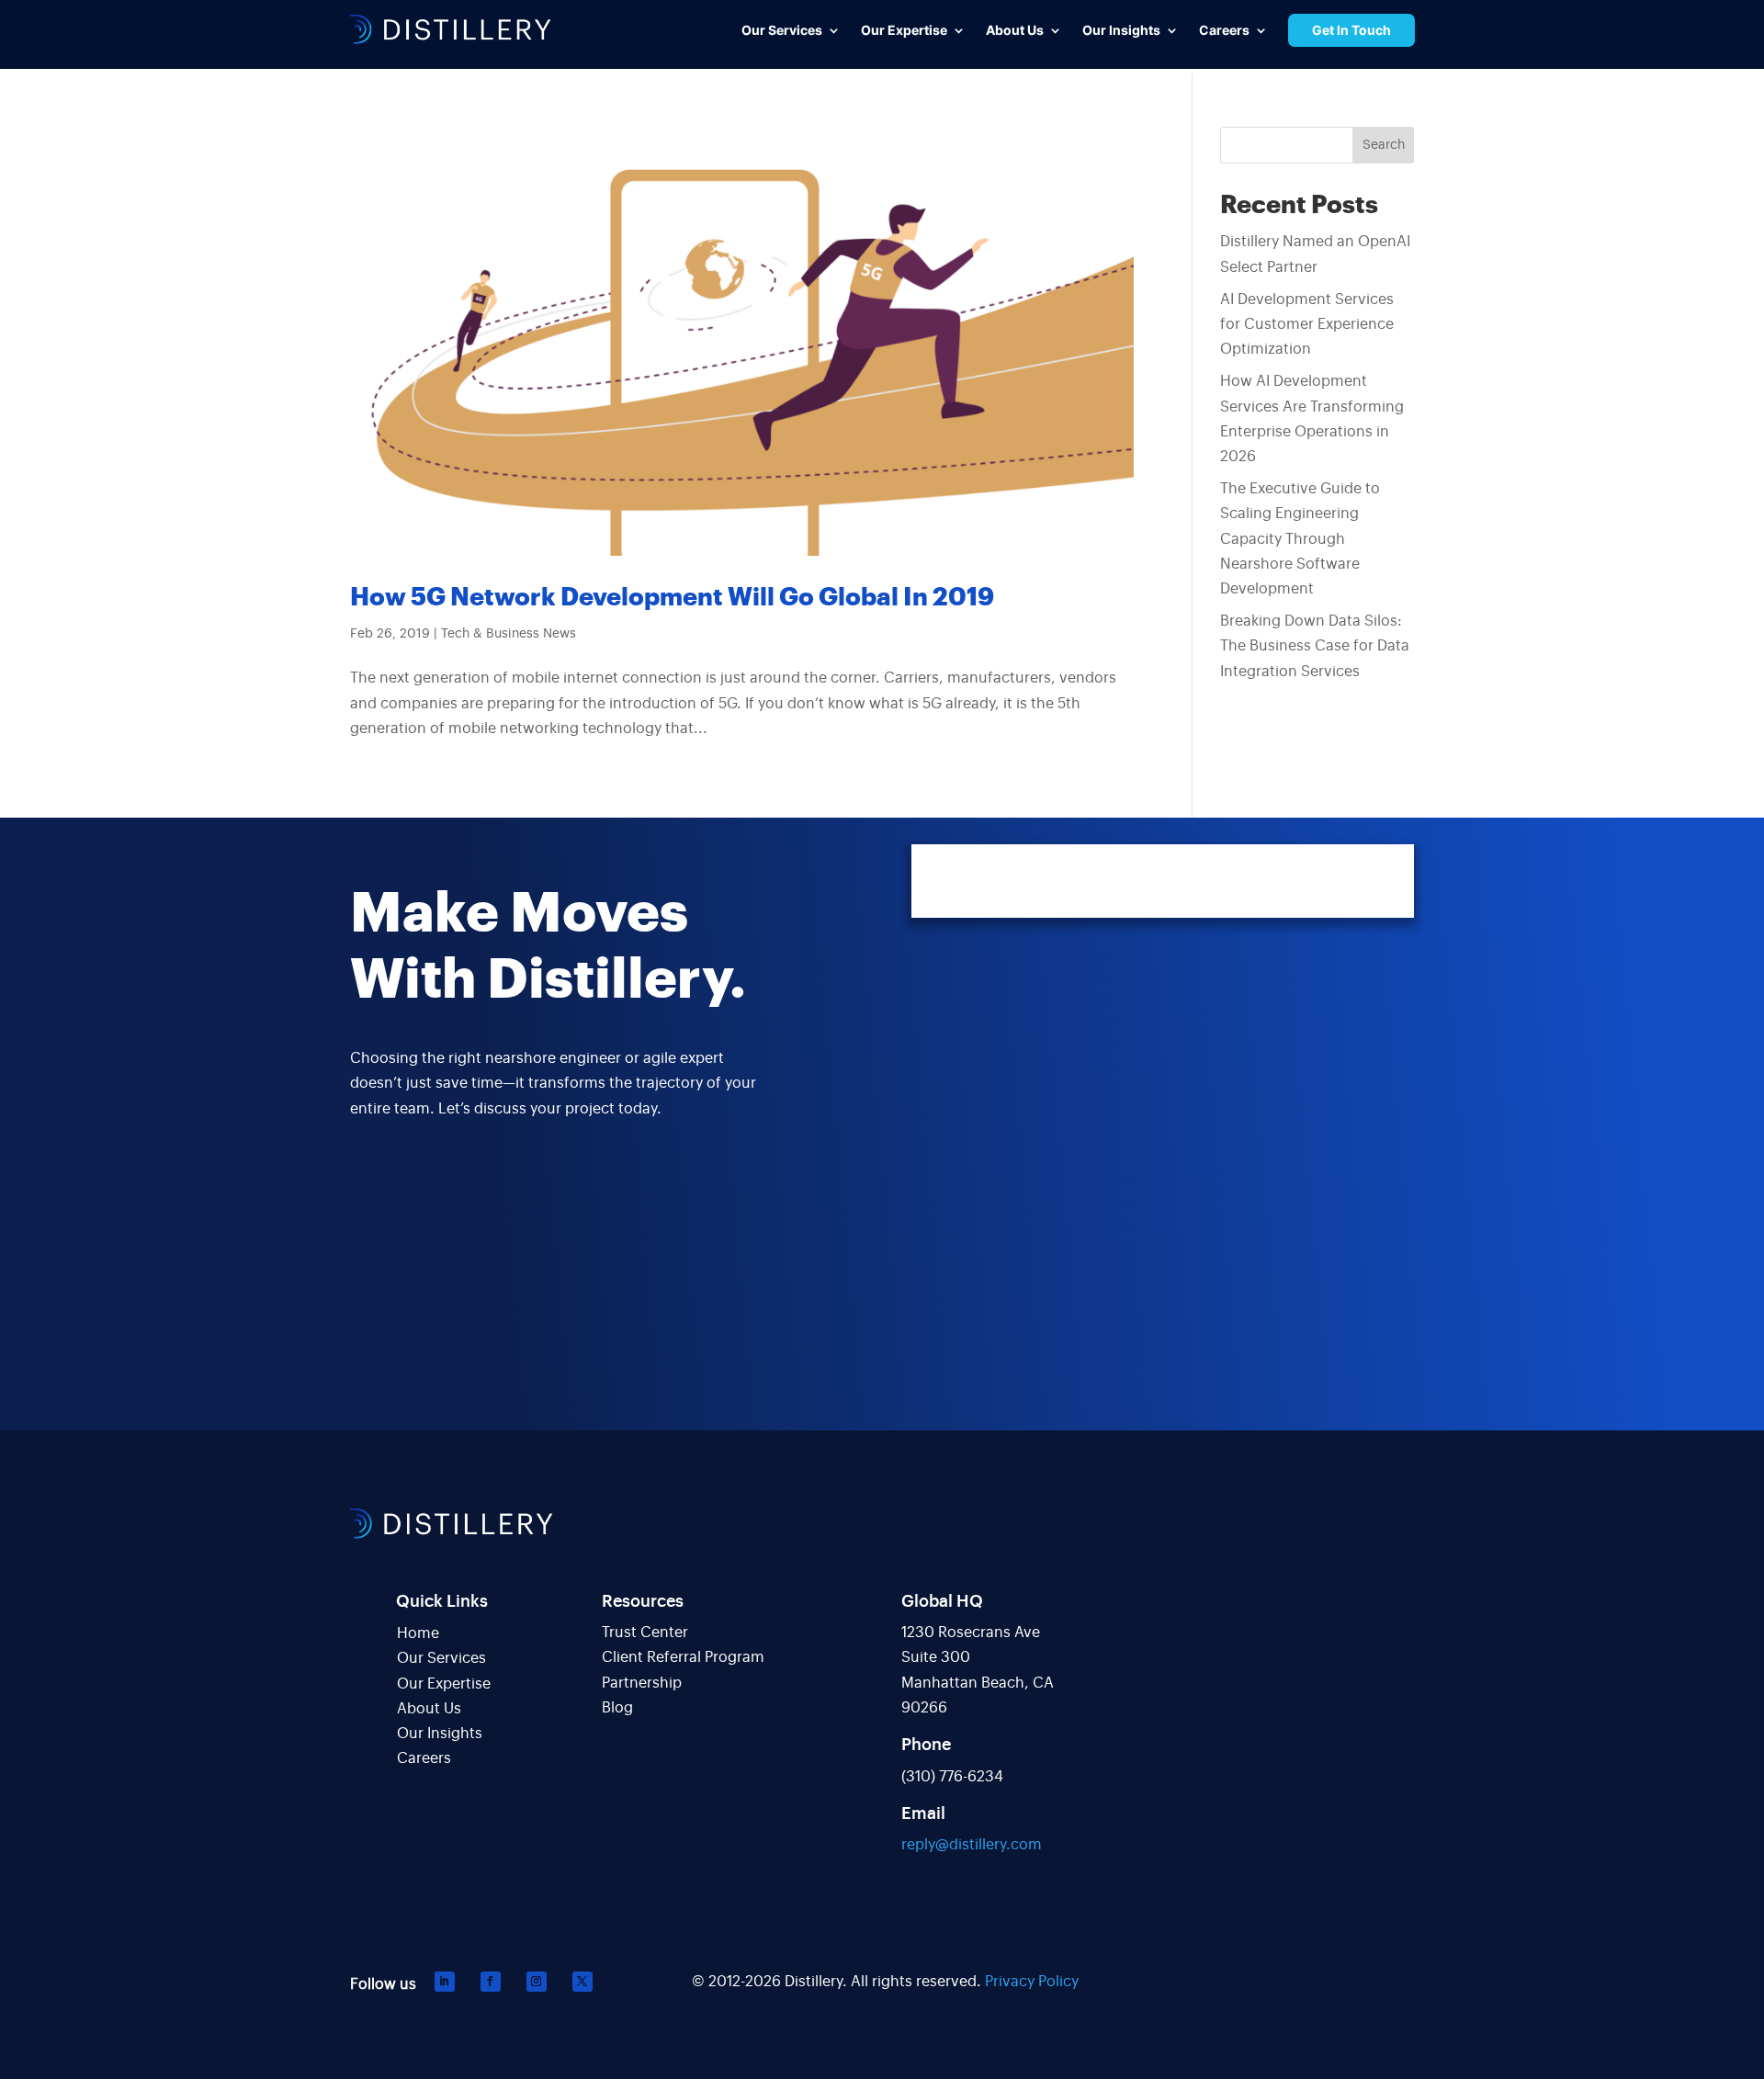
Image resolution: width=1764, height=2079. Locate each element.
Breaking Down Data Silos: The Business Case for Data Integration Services (1315, 646)
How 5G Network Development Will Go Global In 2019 (672, 598)
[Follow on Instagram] (537, 1982)
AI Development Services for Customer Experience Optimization (1307, 324)
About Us (429, 1709)
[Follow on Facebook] (491, 1982)
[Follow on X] (582, 1982)
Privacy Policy (1032, 1982)
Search (1384, 145)
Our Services (441, 1658)
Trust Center (645, 1633)
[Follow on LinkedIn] (445, 1982)
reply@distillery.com (972, 1845)
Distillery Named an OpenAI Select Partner (1315, 254)
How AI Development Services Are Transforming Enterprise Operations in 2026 (1312, 419)
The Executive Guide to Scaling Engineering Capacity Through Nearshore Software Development (1300, 539)
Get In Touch (1351, 30)
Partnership (642, 1683)
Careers (424, 1758)
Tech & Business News (509, 634)
